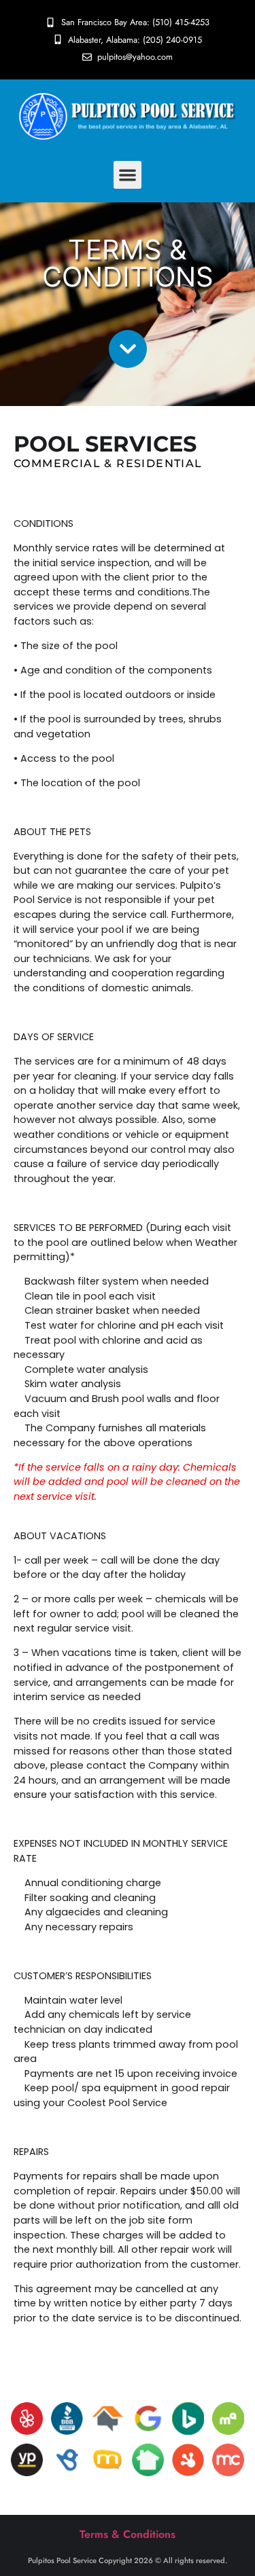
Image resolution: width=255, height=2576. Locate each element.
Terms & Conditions (128, 2534)
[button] (128, 175)
